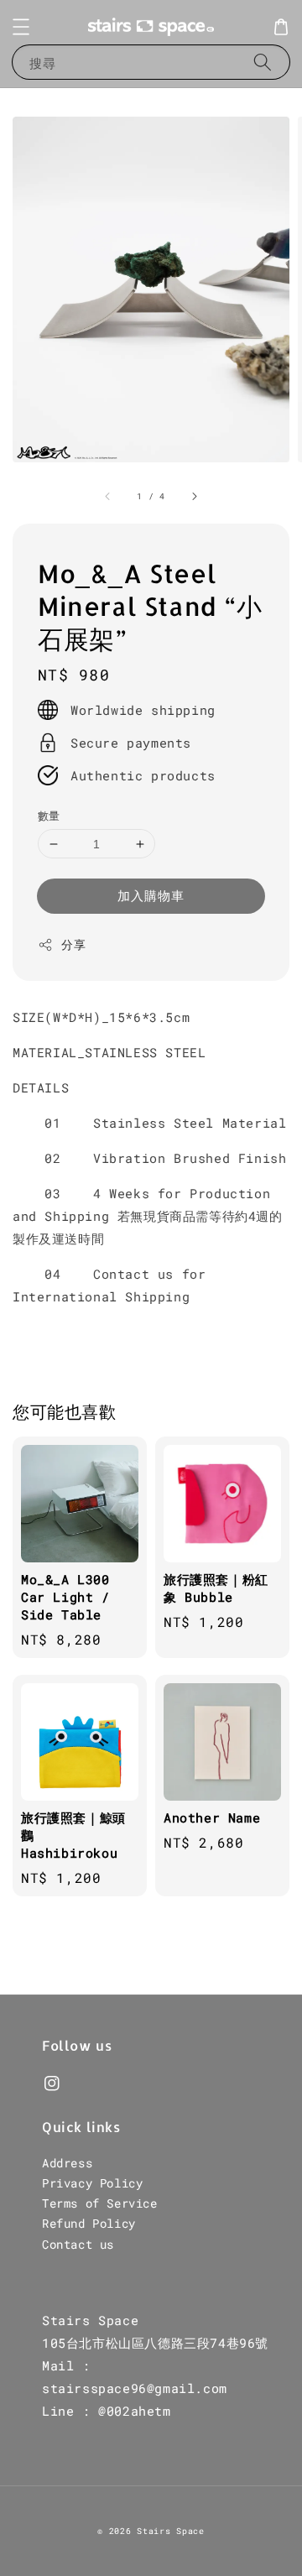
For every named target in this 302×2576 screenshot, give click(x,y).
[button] (21, 27)
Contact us (78, 2244)
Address (67, 2163)
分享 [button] (73, 944)
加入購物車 (151, 895)
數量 (49, 816)
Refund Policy (89, 2223)
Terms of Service (100, 2203)
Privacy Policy (92, 2183)
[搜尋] (263, 62)
